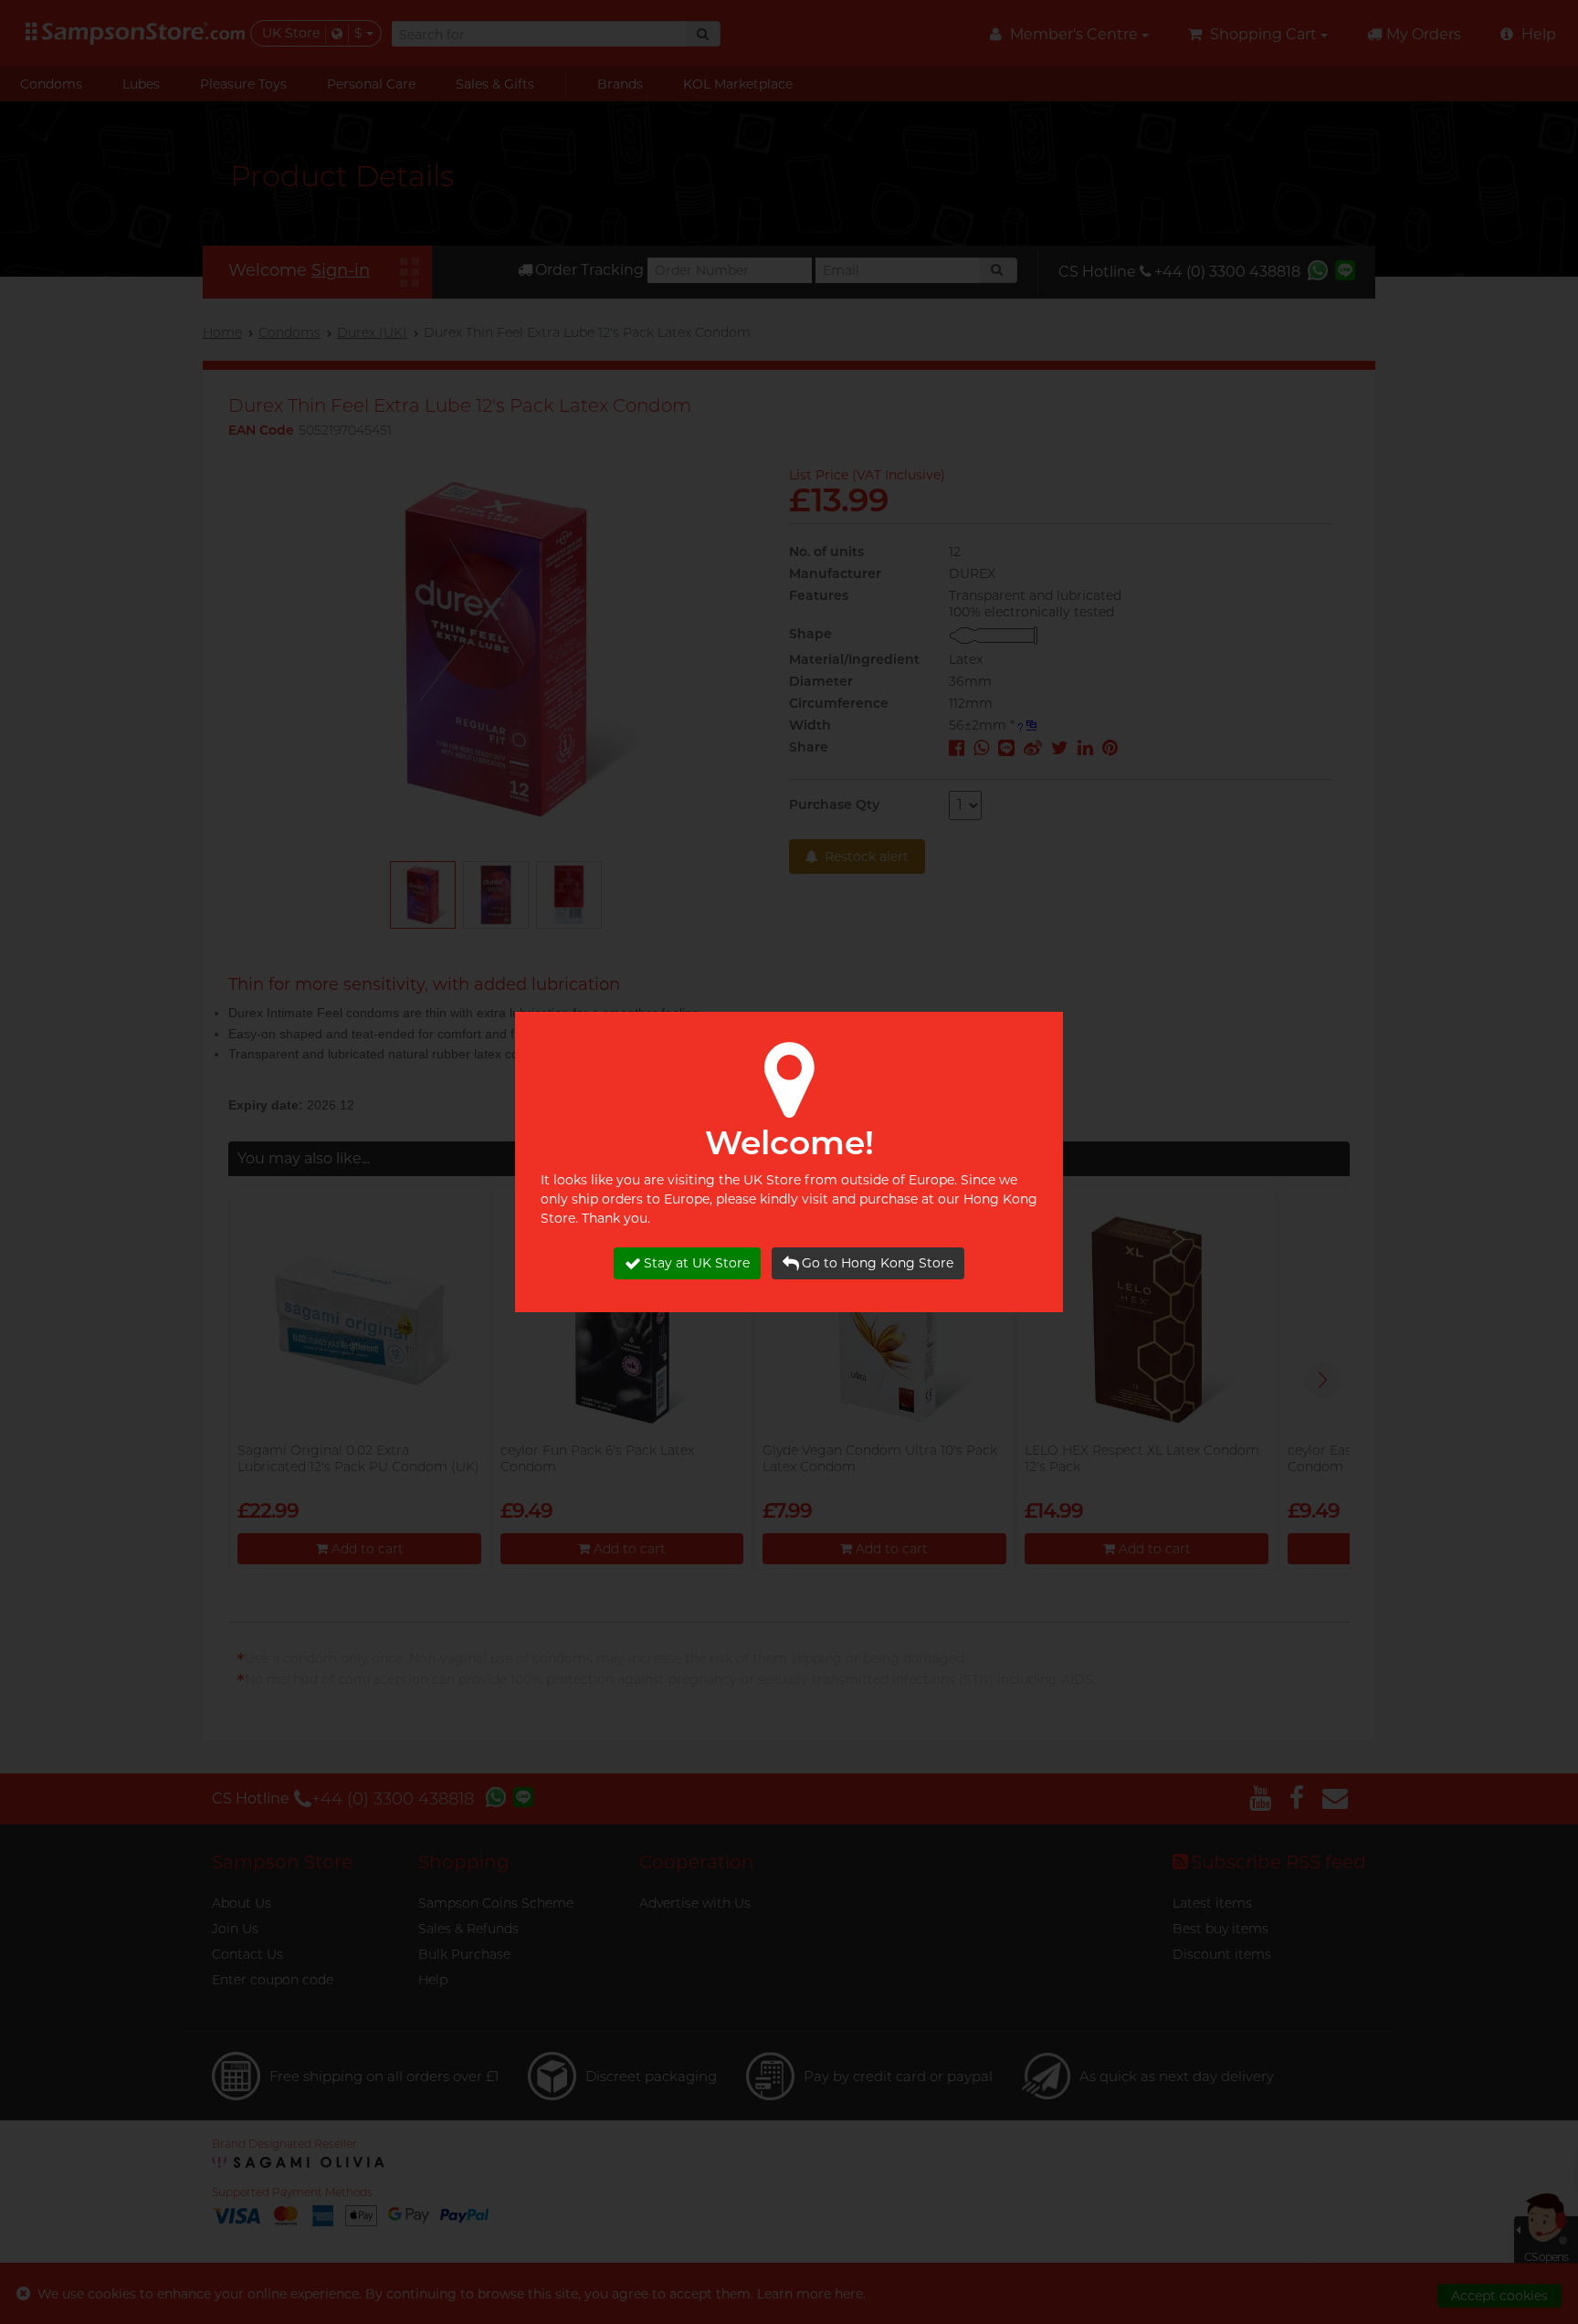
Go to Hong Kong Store (878, 1263)
